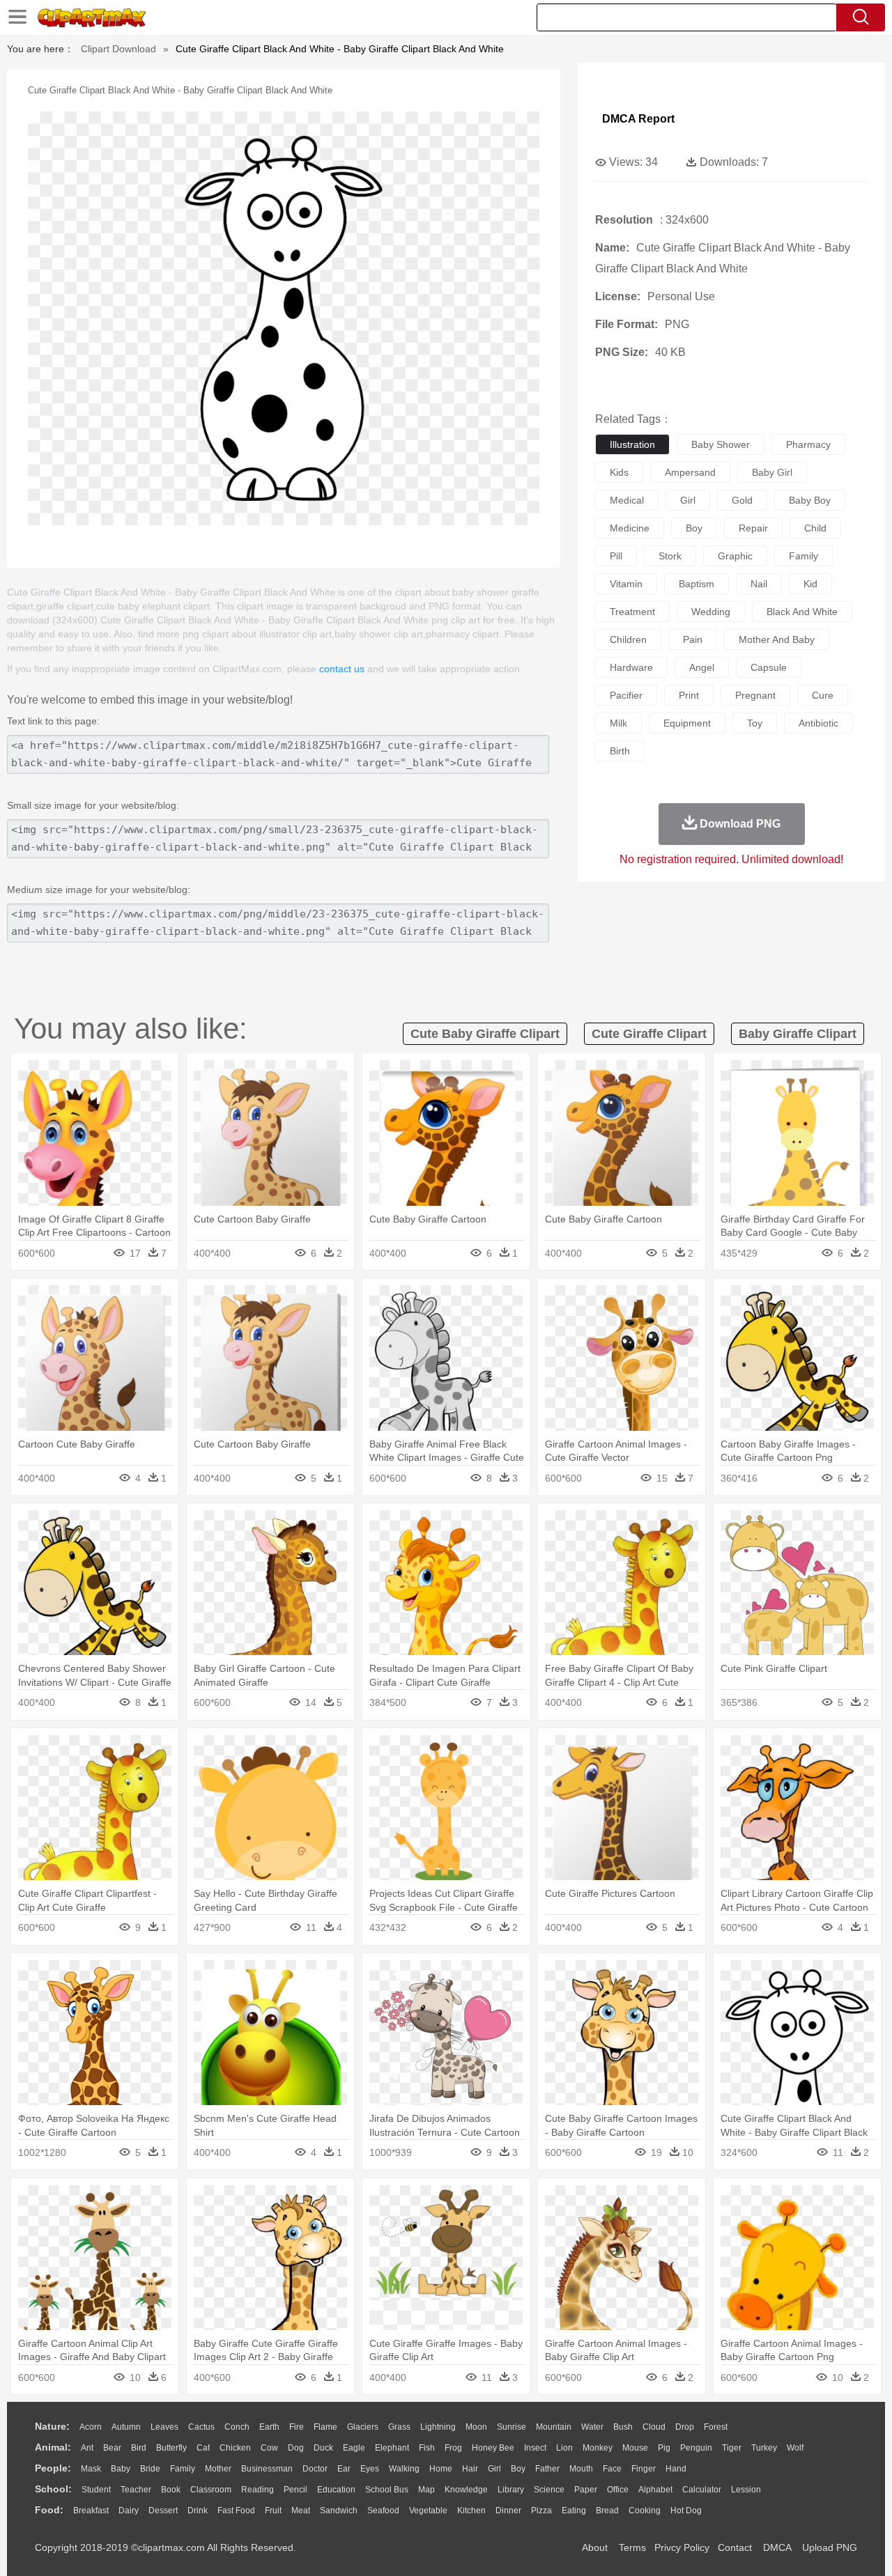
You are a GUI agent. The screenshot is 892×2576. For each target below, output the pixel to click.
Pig (664, 2448)
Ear (344, 2469)
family (803, 556)
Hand (676, 2469)
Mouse (635, 2448)
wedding (711, 612)
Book (171, 2490)
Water (592, 2427)
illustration (632, 444)
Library (511, 2490)
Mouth (581, 2469)
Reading (257, 2490)
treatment (632, 612)
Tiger (732, 2448)
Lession (746, 2490)
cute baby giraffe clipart (485, 1034)
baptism (697, 584)
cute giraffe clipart (649, 1034)
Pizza (541, 2511)
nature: (52, 2426)
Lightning (438, 2427)
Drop (685, 2427)
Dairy (129, 2511)
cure (823, 695)
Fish (427, 2448)
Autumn (126, 2427)
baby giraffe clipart (798, 1034)
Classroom (211, 2490)
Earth (269, 2427)
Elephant (392, 2448)
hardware (631, 667)
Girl (494, 2469)
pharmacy (808, 444)
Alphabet (655, 2490)
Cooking (645, 2511)
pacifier (626, 695)
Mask (91, 2469)
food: (49, 2510)
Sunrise (512, 2427)
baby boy (810, 500)
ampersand (690, 472)
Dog (296, 2448)
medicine (630, 528)
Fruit (273, 2511)
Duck (323, 2448)
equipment (687, 723)
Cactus (201, 2427)
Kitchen (471, 2511)
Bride (150, 2469)
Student (96, 2490)
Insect (535, 2448)
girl (688, 500)
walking (404, 2469)
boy (694, 528)
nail (759, 584)
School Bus (387, 2490)
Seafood (383, 2511)
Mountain (554, 2427)
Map (426, 2490)
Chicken (235, 2448)
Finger (644, 2469)
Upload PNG (830, 2547)
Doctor (315, 2469)
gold (742, 500)
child (815, 528)
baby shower (721, 444)
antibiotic (818, 723)
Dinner (508, 2511)
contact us (342, 669)
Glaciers (363, 2427)
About (595, 2547)
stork (670, 556)
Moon (476, 2427)
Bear (112, 2448)
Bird (139, 2448)
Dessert (163, 2511)
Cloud (654, 2427)
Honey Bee (493, 2448)
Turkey (764, 2448)
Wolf (795, 2448)
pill (616, 556)
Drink (198, 2511)
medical (627, 500)
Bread (607, 2511)
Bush (623, 2427)
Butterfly (171, 2448)
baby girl (772, 472)
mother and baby (777, 639)
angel (702, 667)
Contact (735, 2547)
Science (549, 2490)
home (441, 2469)
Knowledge (466, 2490)
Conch (237, 2427)
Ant (87, 2448)
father (547, 2469)
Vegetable (428, 2511)
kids (619, 472)
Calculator (702, 2490)
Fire (297, 2427)
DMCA (777, 2547)
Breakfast (91, 2511)
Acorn (91, 2427)
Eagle (354, 2448)
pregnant (755, 695)
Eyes (370, 2469)
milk (618, 723)
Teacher (136, 2490)
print (689, 695)
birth (620, 751)
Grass (399, 2427)
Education (336, 2490)
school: (53, 2489)
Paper (586, 2490)
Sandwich (339, 2511)
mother (218, 2469)
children (628, 639)
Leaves (164, 2427)
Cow (269, 2448)
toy (755, 723)
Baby (121, 2469)
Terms (632, 2547)
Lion (564, 2448)
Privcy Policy (682, 2547)
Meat (301, 2511)
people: (53, 2468)
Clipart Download (118, 49)
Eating (574, 2511)
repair (753, 528)
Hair (470, 2469)
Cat (203, 2448)
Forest (716, 2427)
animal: (53, 2447)
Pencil (295, 2490)
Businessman (267, 2469)
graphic (735, 556)
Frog (453, 2448)
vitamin (626, 584)
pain (693, 639)
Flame (325, 2427)
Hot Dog (686, 2511)
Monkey (598, 2448)
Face (612, 2469)
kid (810, 584)
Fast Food (236, 2511)
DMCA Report (638, 119)
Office (618, 2490)
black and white (802, 612)
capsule (769, 667)
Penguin (696, 2448)
